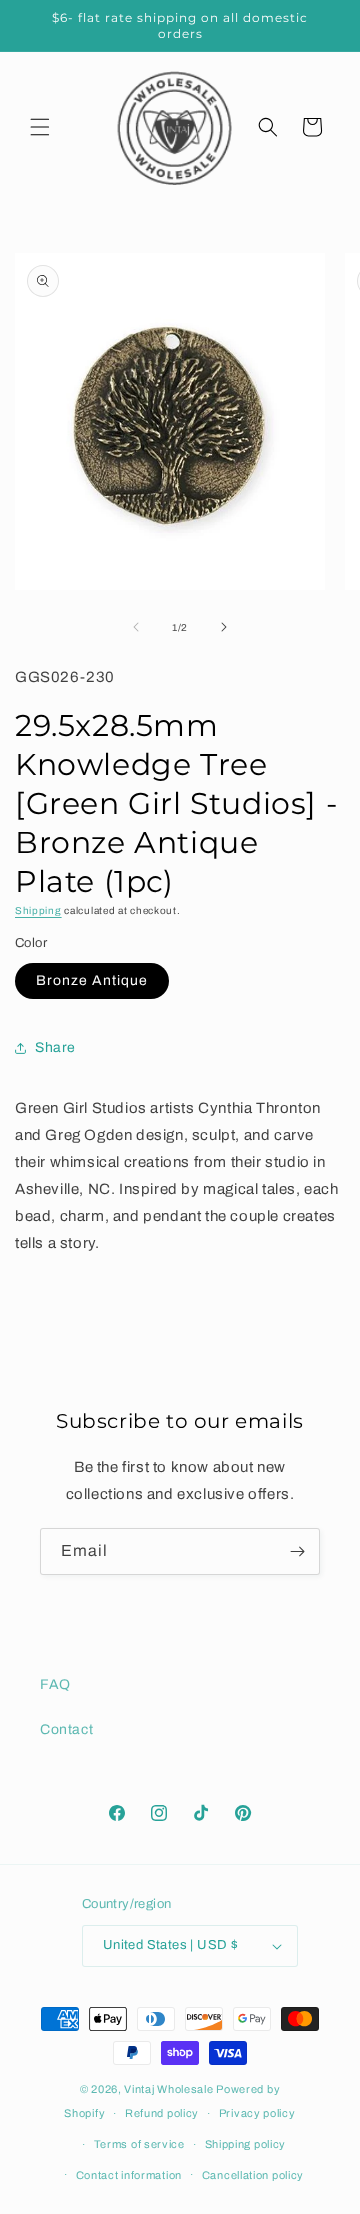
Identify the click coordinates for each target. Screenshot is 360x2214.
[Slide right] (224, 627)
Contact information (129, 2175)
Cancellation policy (253, 2175)
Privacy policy (257, 2113)
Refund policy (162, 2113)
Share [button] (55, 1047)
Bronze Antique (92, 980)
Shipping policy (246, 2144)
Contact (66, 1729)
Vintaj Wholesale (168, 2089)
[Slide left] (136, 627)
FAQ (55, 1684)
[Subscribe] (297, 1551)
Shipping (38, 910)
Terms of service (139, 2144)
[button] (40, 127)
